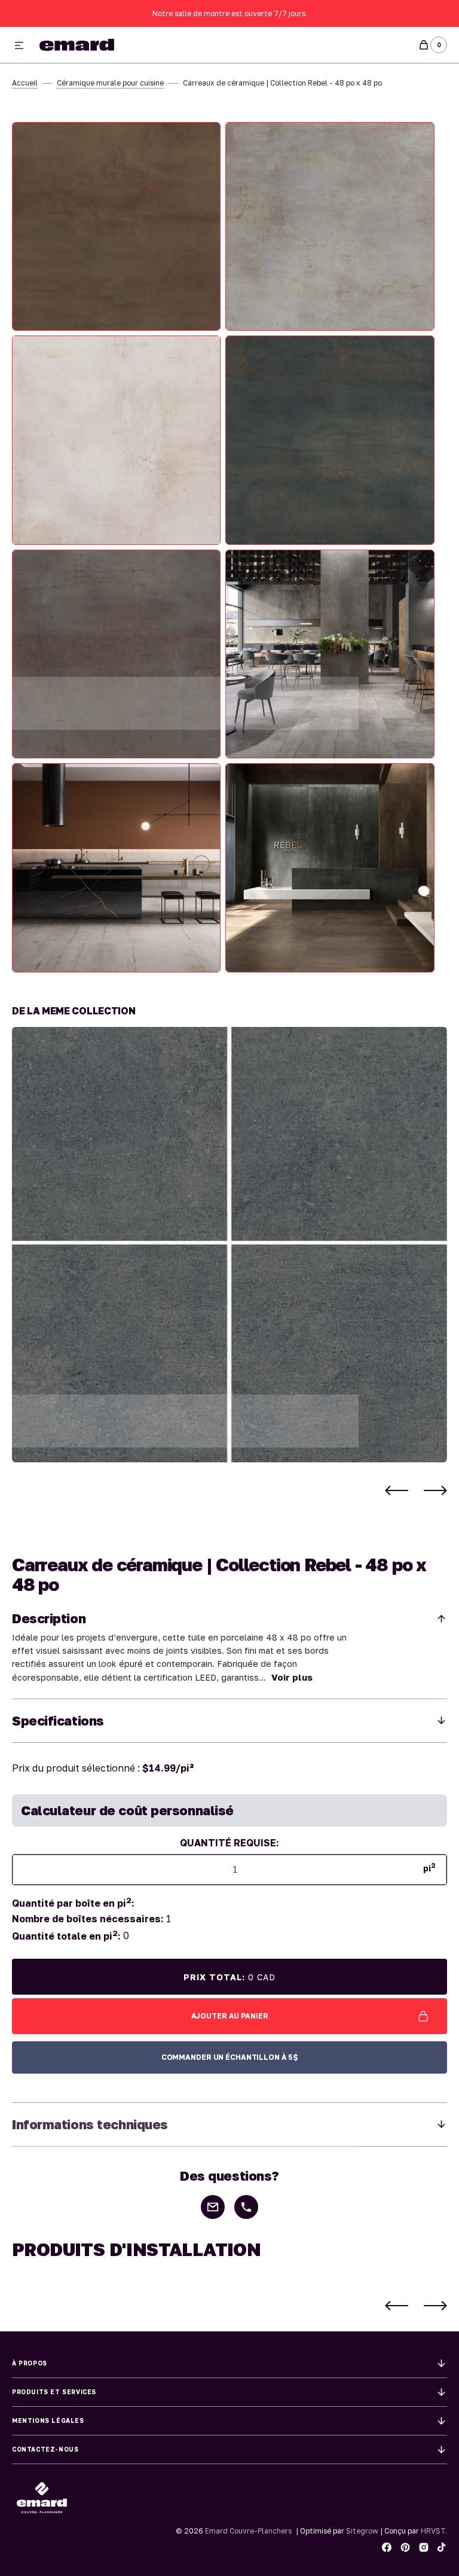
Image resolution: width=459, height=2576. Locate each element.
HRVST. (434, 2531)
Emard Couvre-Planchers (248, 2531)
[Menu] (19, 46)
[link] (229, 1245)
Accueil (25, 83)
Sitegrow (362, 2531)
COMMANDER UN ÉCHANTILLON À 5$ (230, 2057)
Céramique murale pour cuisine (110, 83)
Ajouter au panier (230, 2016)
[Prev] (397, 1490)
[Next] (435, 1490)
